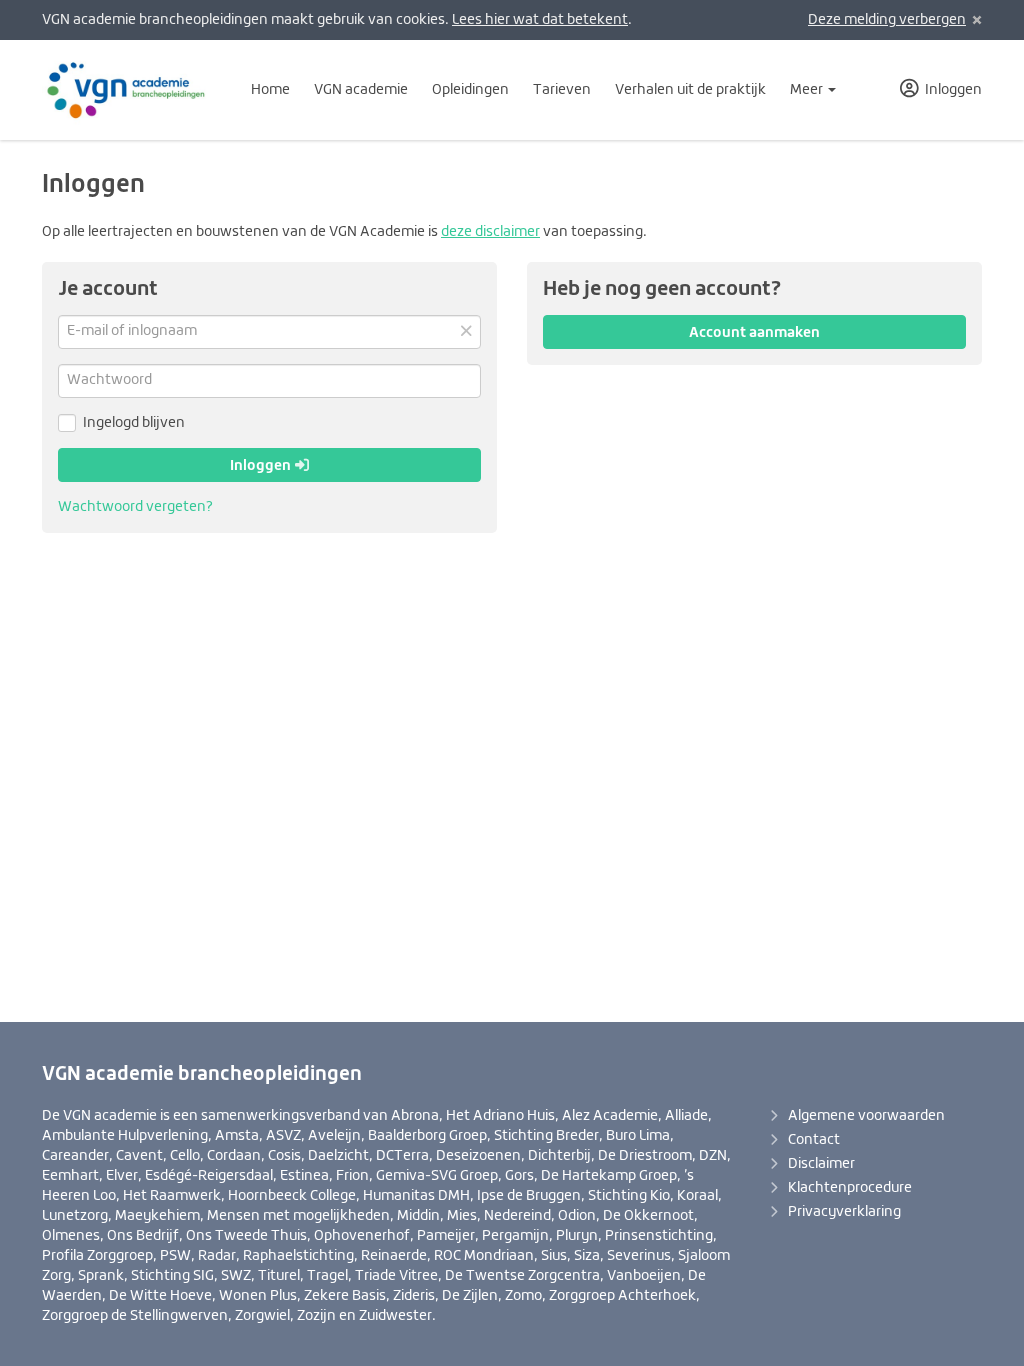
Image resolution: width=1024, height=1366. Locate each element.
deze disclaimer (490, 232)
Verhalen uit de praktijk (690, 90)
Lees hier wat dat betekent (540, 20)
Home (270, 90)
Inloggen (262, 465)
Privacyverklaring (844, 1212)
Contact (814, 1140)
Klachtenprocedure (850, 1188)
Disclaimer (821, 1164)
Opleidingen (470, 90)
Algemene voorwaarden (866, 1116)
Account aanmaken (754, 332)
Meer (808, 90)
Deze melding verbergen (887, 20)
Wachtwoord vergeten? (135, 507)
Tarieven (562, 90)
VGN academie (361, 90)
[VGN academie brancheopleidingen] (130, 90)
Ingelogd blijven (134, 423)
